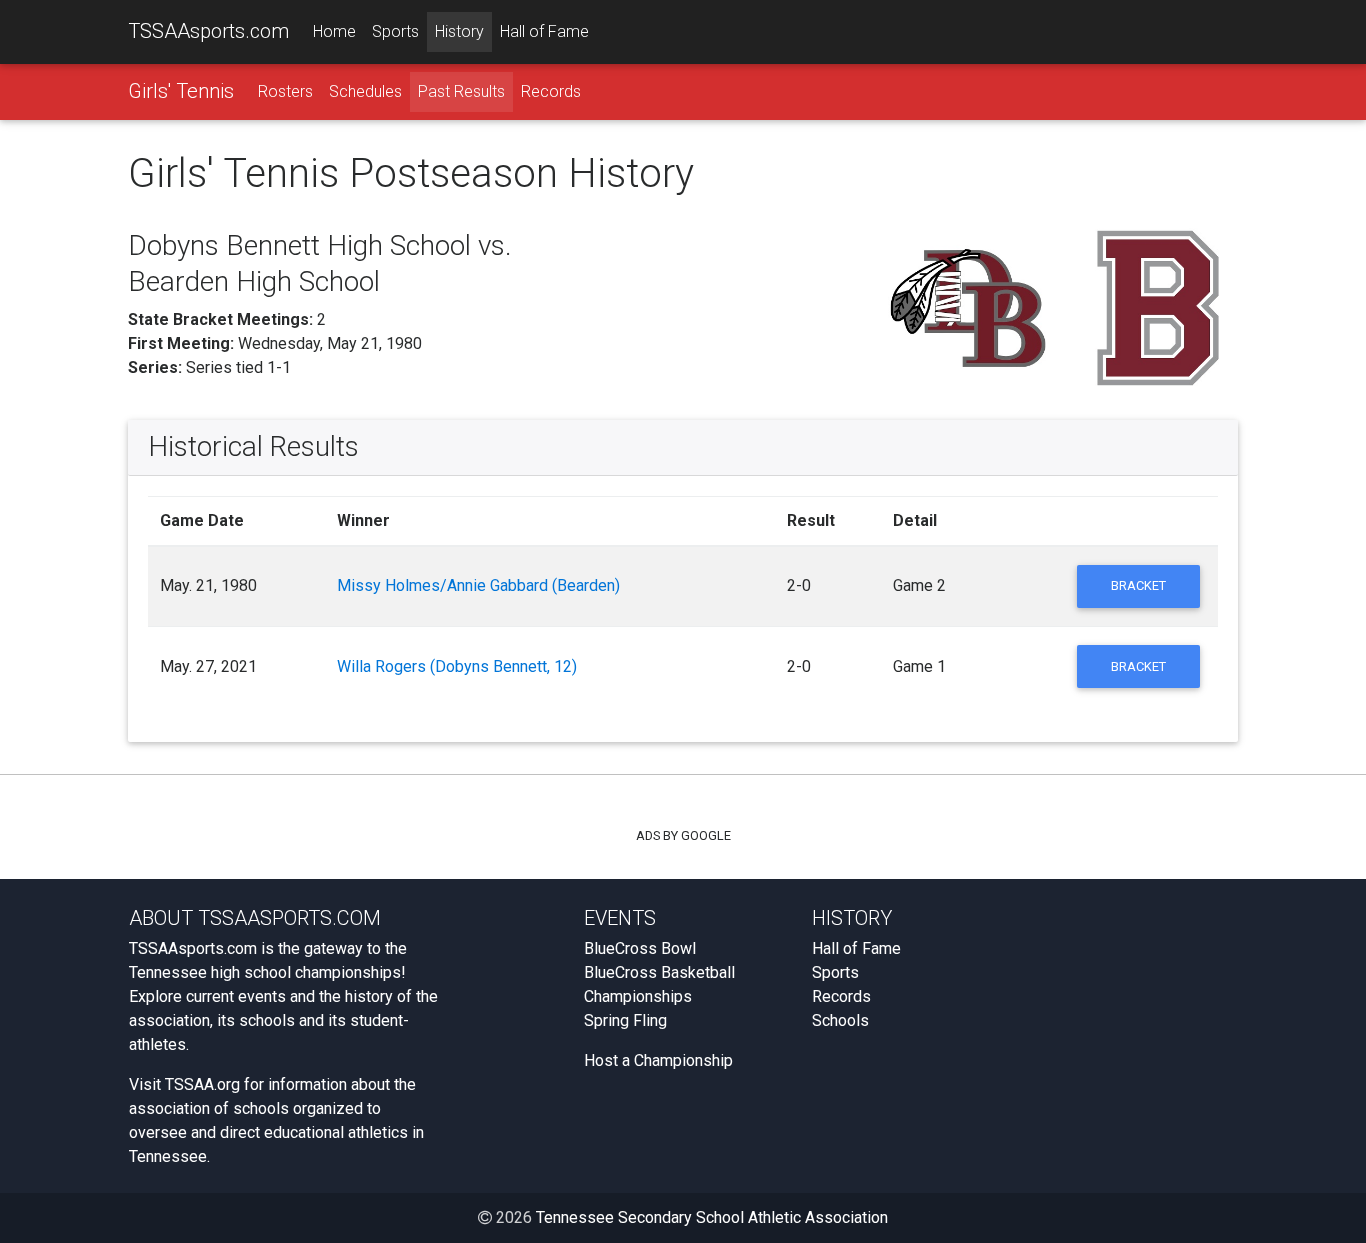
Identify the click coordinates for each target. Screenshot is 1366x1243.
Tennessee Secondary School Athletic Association (712, 1217)
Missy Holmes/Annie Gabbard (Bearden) (478, 585)
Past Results (461, 91)
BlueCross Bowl (640, 948)
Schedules (365, 91)
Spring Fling (625, 1020)
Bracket (1138, 585)
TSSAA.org (202, 1084)
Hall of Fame (544, 31)
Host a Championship (658, 1060)
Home (334, 31)
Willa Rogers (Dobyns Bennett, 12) (457, 666)
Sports (395, 31)
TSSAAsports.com (208, 31)
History (459, 31)
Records (551, 91)
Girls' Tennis (181, 91)
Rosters (285, 91)
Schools (840, 1020)
